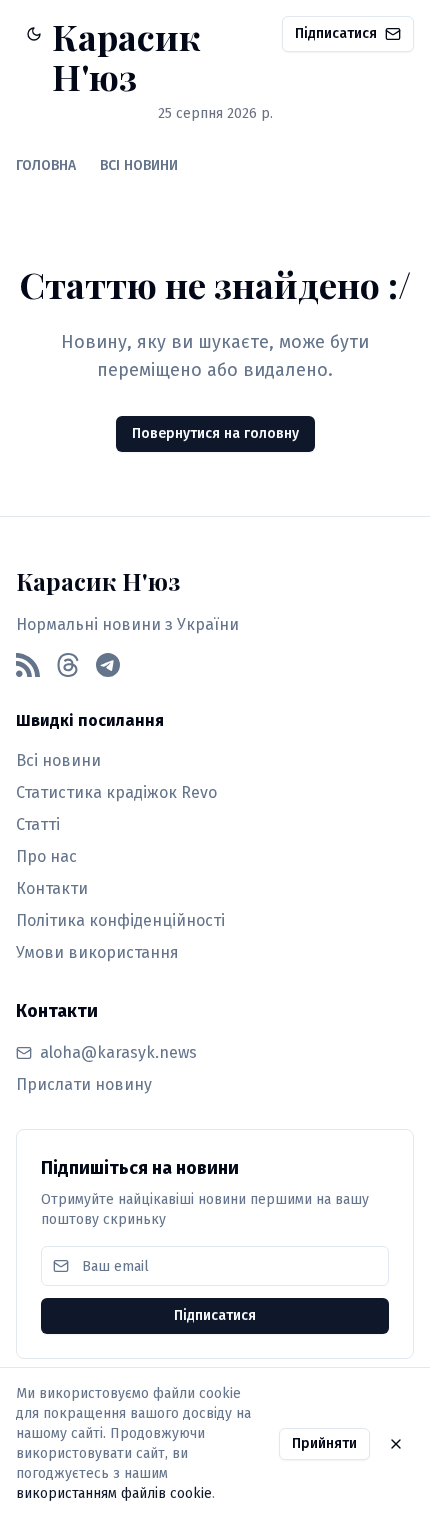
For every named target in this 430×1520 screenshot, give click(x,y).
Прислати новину (84, 1084)
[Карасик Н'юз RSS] (28, 665)
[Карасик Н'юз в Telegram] (108, 665)
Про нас (46, 856)
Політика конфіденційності (120, 920)
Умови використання (97, 952)
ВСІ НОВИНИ (139, 165)
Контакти (52, 888)
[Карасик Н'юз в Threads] (68, 665)
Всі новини (58, 760)
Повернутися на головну (215, 433)
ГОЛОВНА (46, 165)
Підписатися (336, 33)
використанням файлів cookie (114, 1493)
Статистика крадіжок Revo (116, 792)
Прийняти (324, 1443)
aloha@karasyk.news (118, 1052)
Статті (38, 824)
